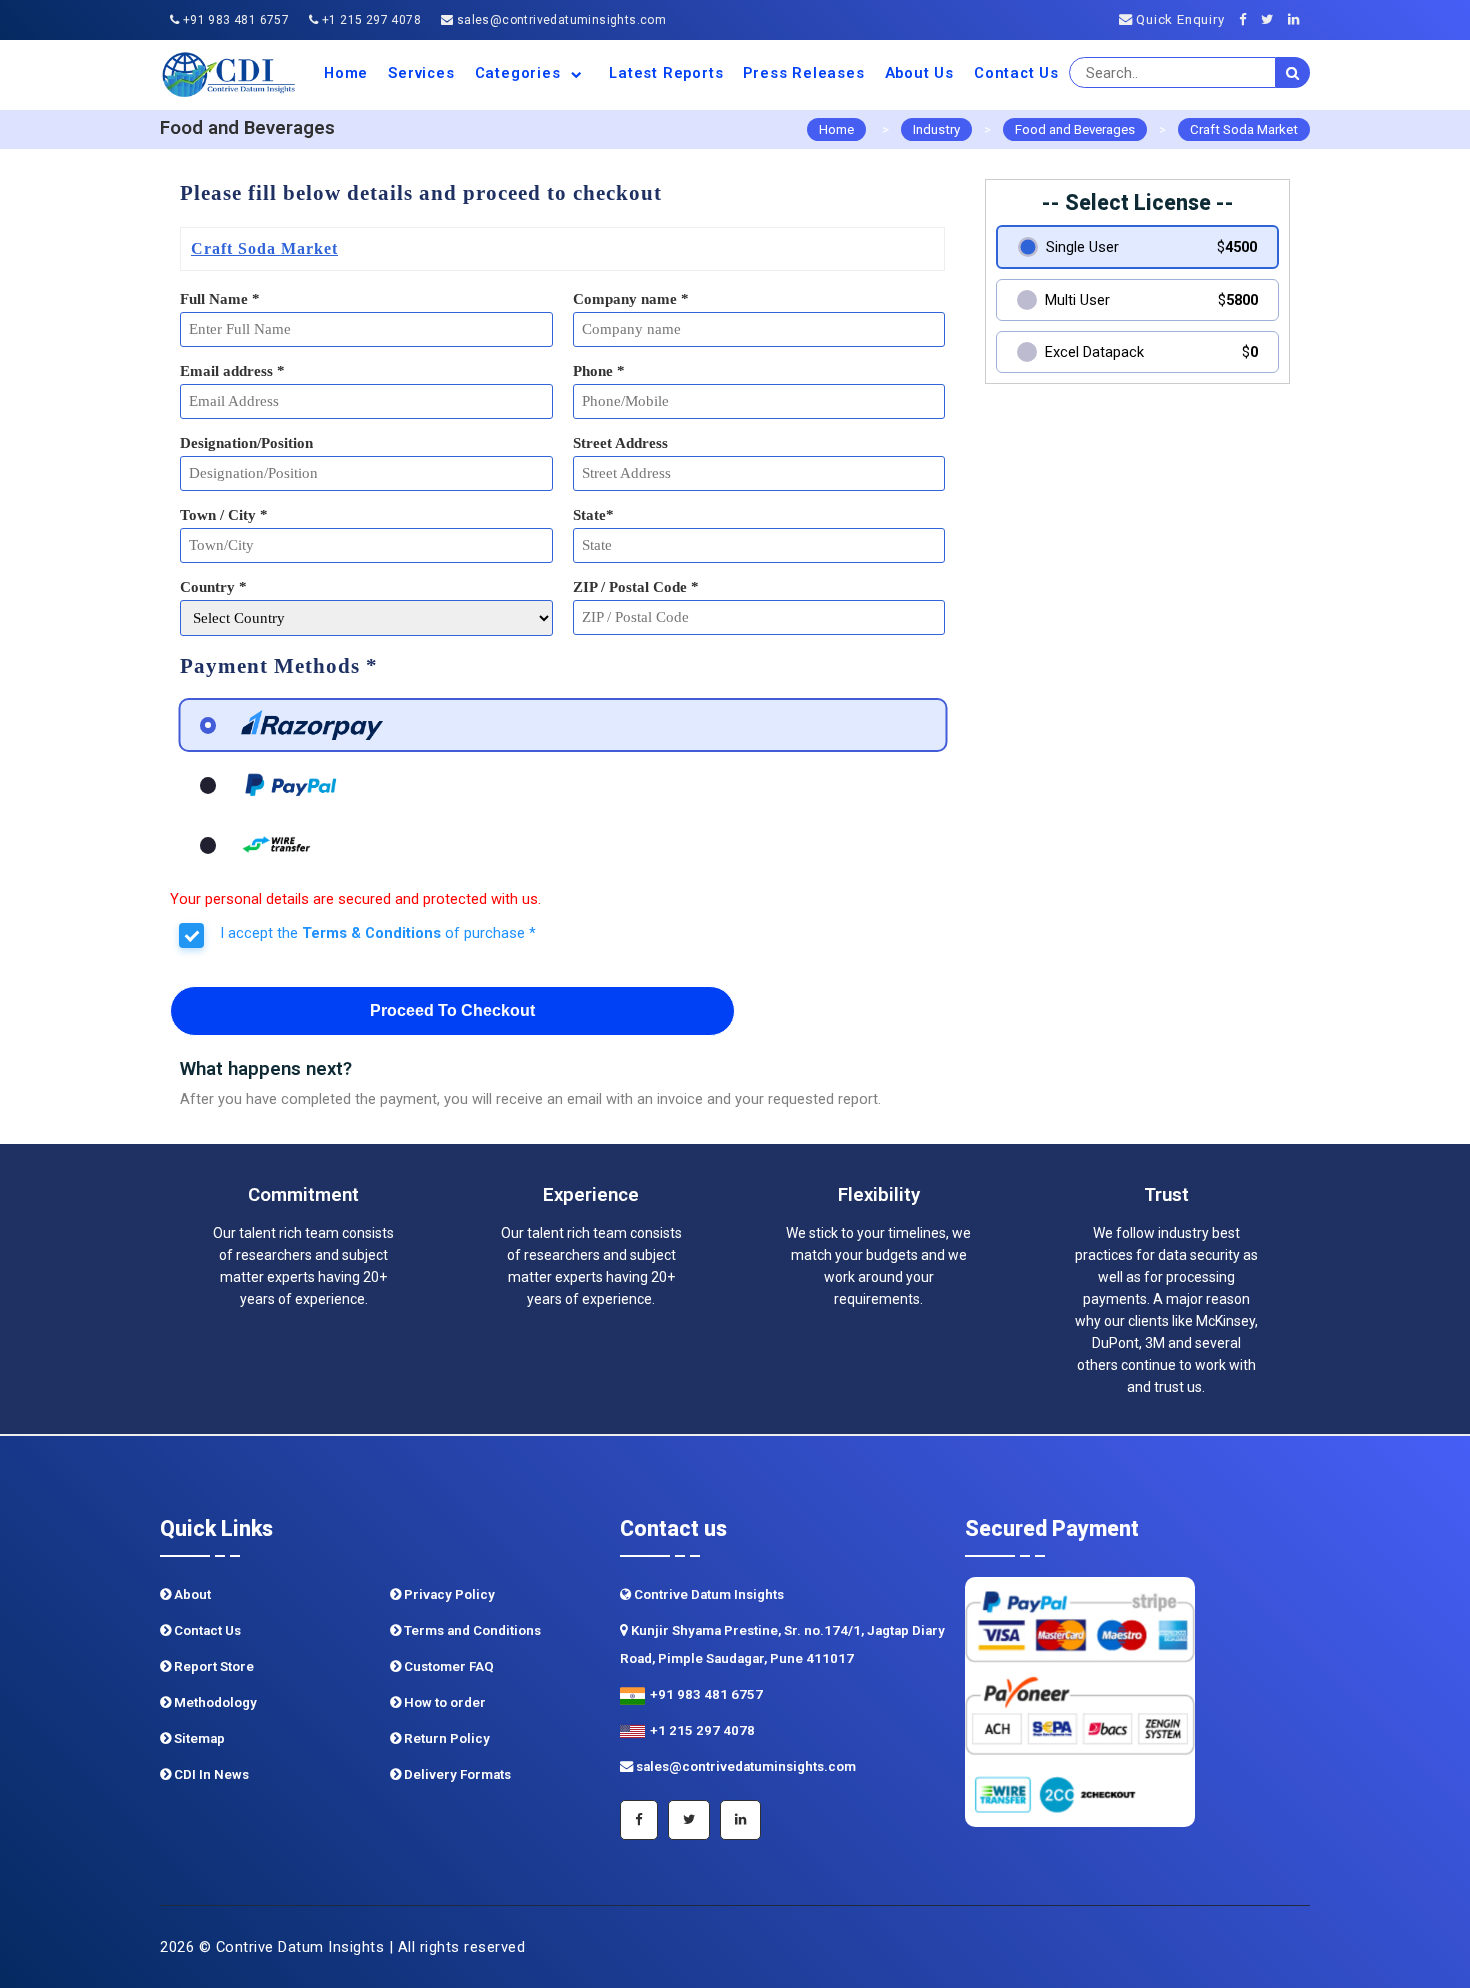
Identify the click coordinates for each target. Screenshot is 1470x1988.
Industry (936, 129)
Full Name (220, 299)
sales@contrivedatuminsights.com (559, 20)
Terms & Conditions (371, 933)
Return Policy (445, 1738)
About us (919, 73)
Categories (520, 73)
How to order (443, 1702)
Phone (599, 371)
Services (421, 73)
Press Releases (803, 73)
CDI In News (210, 1774)
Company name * (631, 299)
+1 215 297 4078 (370, 20)
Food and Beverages (1075, 129)
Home (346, 73)
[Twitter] (1272, 19)
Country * (213, 587)
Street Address (620, 443)
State (593, 515)
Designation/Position (246, 443)
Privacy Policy (448, 1594)
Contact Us (1016, 73)
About (191, 1594)
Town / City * (224, 515)
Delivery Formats (456, 1774)
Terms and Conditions (471, 1630)
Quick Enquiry (1178, 19)
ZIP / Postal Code (636, 587)
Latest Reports (666, 73)
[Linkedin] (1299, 19)
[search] (1293, 72)
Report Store (212, 1666)
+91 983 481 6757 (234, 20)
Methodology (214, 1702)
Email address (232, 371)
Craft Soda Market (1244, 129)
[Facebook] (1248, 19)
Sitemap (198, 1738)
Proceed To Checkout (452, 1010)
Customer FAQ (447, 1666)
